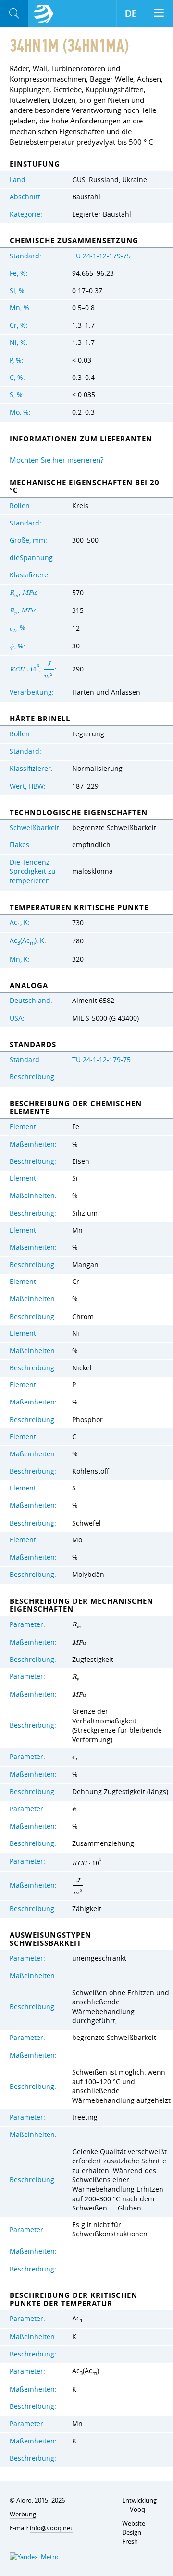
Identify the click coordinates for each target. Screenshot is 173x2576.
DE (131, 13)
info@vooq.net (51, 2528)
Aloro (43, 14)
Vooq (137, 2509)
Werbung (23, 2514)
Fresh (130, 2541)
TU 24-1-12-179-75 (101, 256)
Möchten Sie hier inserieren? (56, 460)
